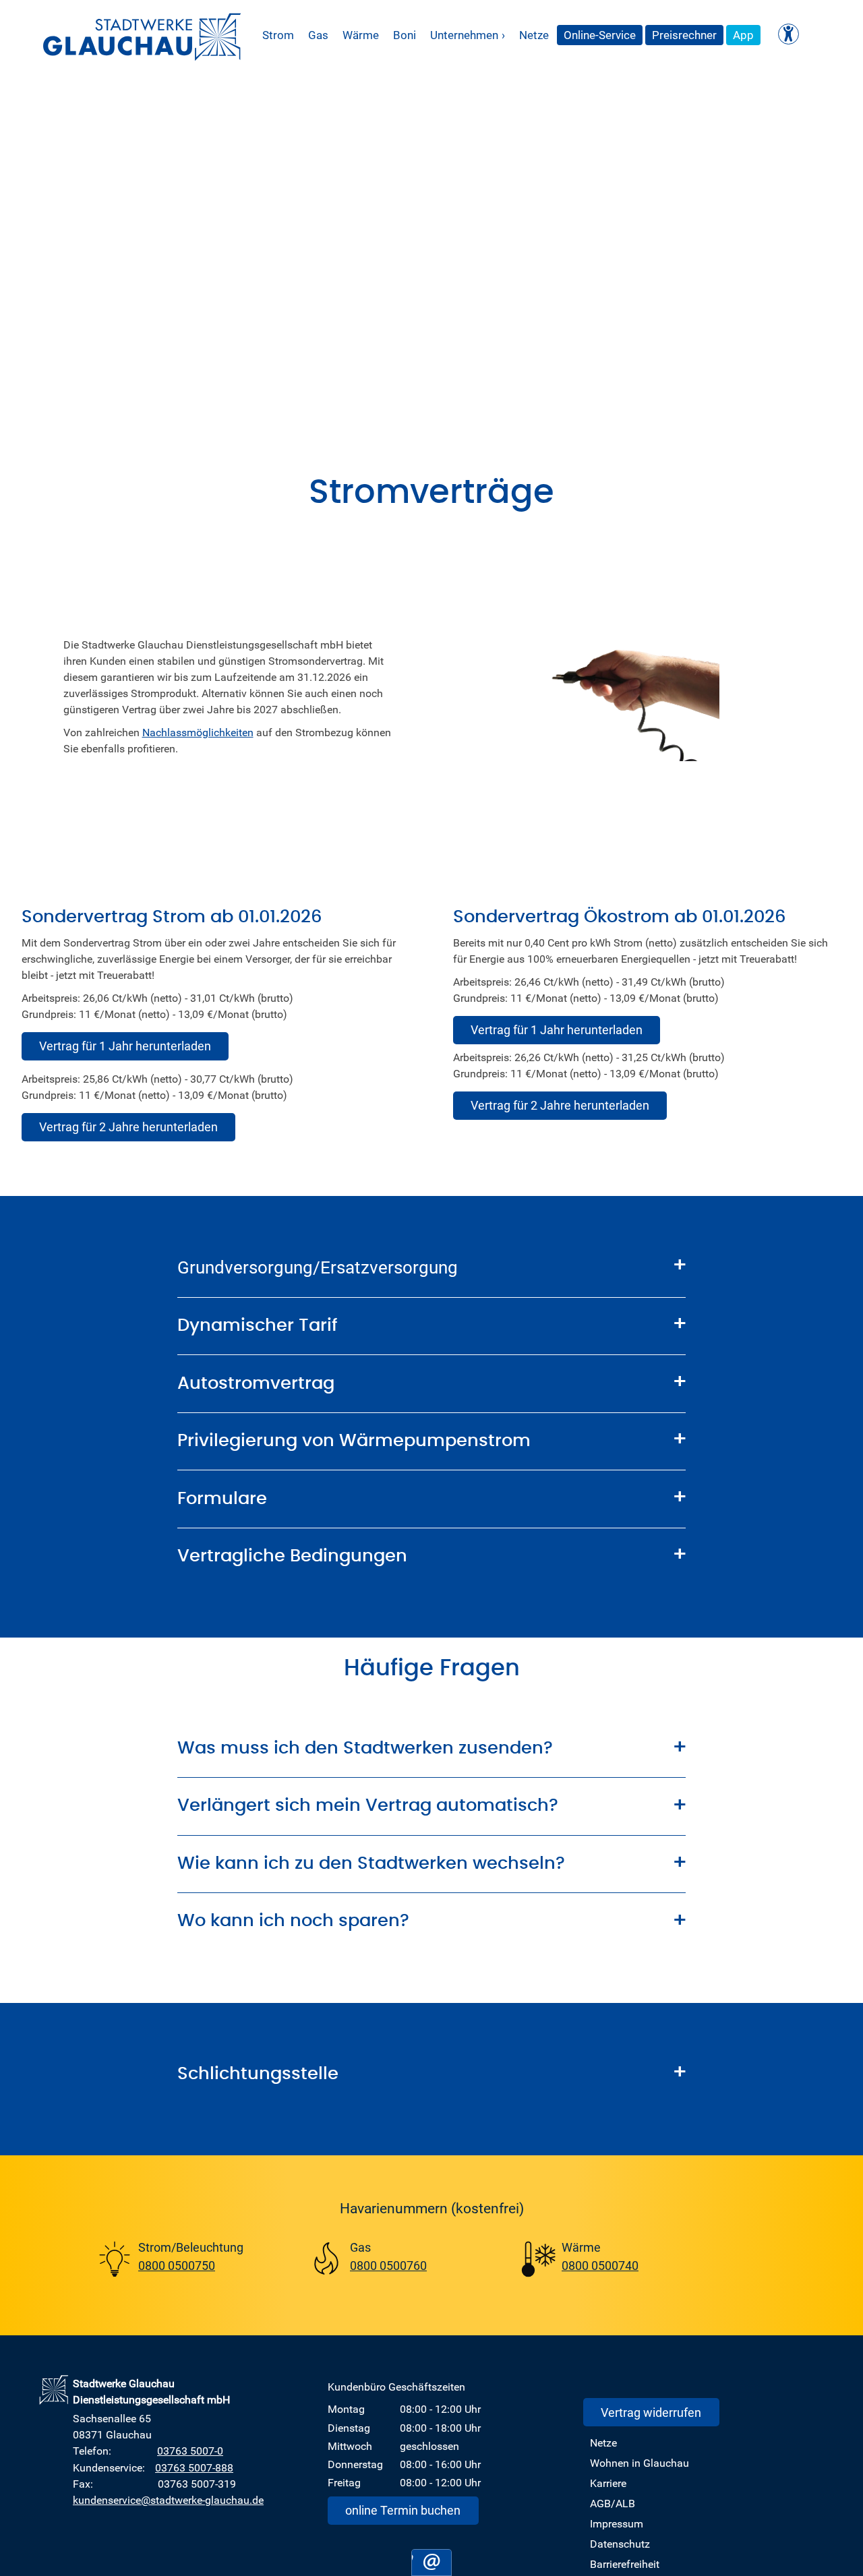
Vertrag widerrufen (651, 2412)
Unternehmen (468, 35)
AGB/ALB (613, 2503)
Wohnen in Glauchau (639, 2463)
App (743, 35)
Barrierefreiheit (625, 2564)
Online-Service (600, 35)
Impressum (617, 2523)
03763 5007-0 (190, 2451)
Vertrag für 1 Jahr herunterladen (125, 1046)
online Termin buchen (403, 2510)
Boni (405, 35)
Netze (534, 35)
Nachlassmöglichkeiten (198, 731)
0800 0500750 (177, 2265)
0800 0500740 (600, 2265)
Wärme (361, 35)
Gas (318, 35)
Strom (278, 35)
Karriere (608, 2483)
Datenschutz (620, 2544)
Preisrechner (684, 35)
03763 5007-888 (194, 2467)
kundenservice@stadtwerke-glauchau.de (168, 2500)
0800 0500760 (388, 2265)
